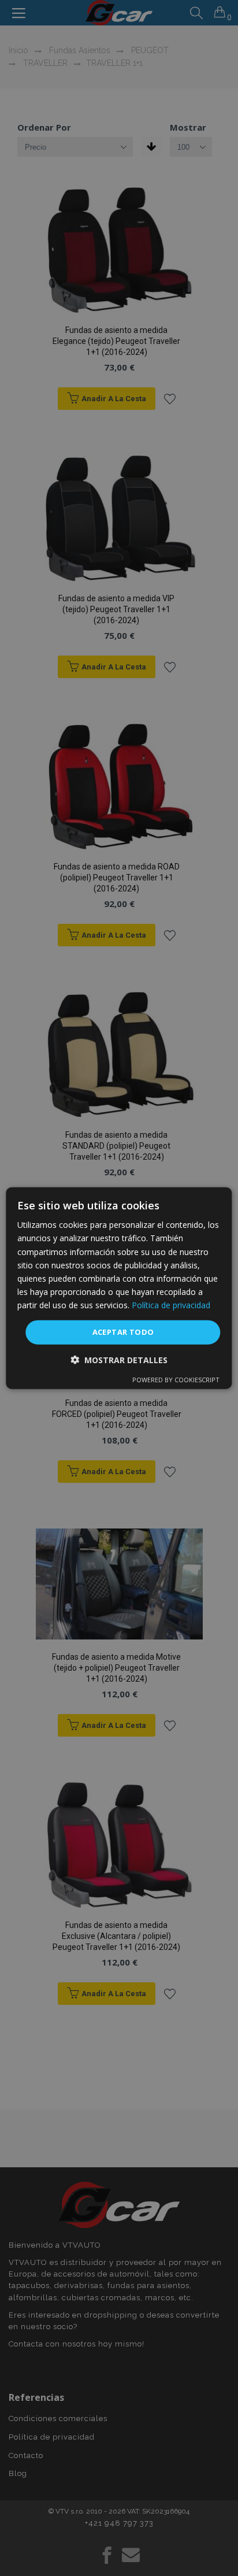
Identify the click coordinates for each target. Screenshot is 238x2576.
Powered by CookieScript (176, 1379)
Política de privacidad (171, 1305)
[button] (119, 1359)
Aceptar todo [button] (123, 1332)
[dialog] (119, 1288)
